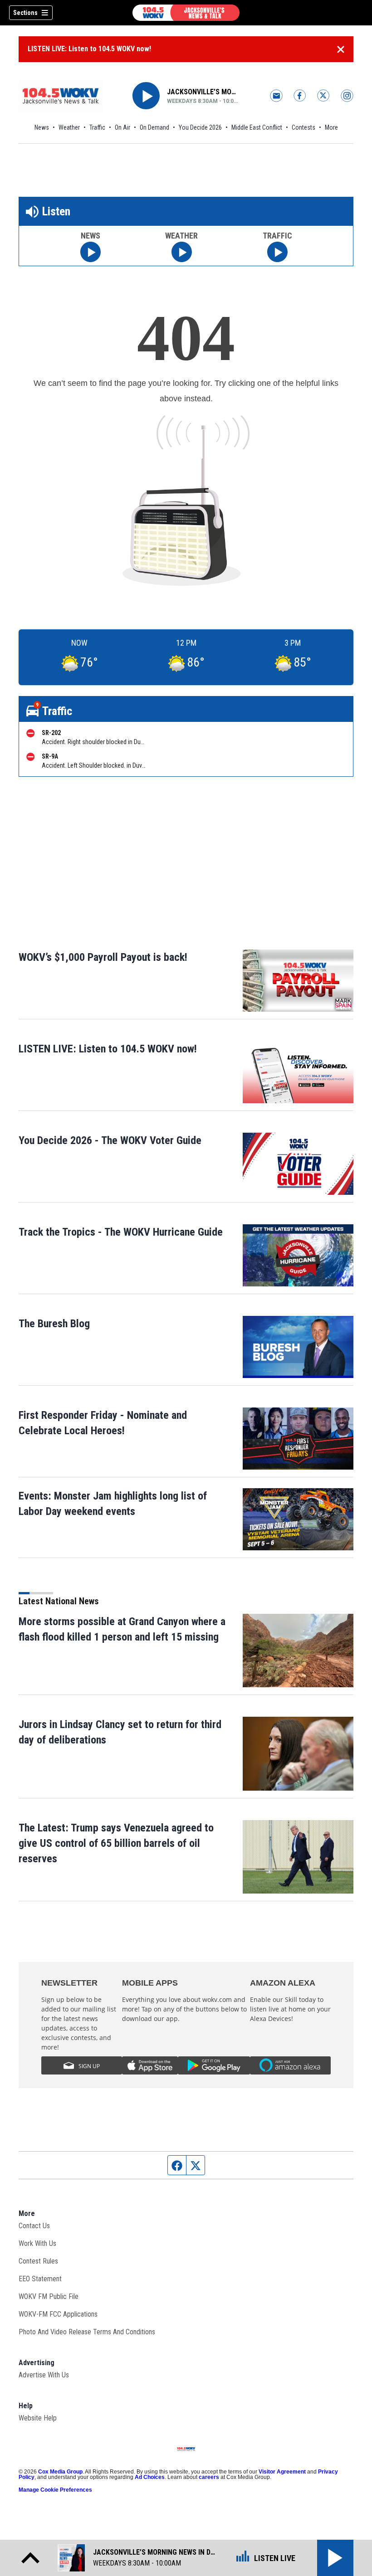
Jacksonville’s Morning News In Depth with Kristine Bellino (203, 92)
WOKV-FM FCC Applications (58, 2314)
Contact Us (34, 2226)
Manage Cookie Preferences (55, 2490)
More (331, 127)
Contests (303, 127)
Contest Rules (38, 2261)
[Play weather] (182, 252)
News (42, 127)
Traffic (97, 127)
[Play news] (91, 252)
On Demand (154, 127)
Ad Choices (150, 2477)
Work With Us (37, 2243)
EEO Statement (40, 2279)
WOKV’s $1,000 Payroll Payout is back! (103, 957)
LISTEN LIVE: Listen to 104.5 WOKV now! (89, 49)
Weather (69, 127)
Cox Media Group (60, 2472)
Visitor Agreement (282, 2472)
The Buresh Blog (54, 1324)
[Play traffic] (277, 252)
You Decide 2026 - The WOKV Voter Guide (110, 1140)
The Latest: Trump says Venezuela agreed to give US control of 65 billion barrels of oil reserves (116, 1843)
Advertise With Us (44, 2375)
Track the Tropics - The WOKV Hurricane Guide (121, 1232)
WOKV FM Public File (49, 2296)
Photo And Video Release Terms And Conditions (87, 2332)
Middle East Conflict (257, 127)
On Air (122, 127)
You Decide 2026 (200, 127)
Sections (25, 13)
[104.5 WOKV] (186, 13)
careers (209, 2477)
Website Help (38, 2418)
